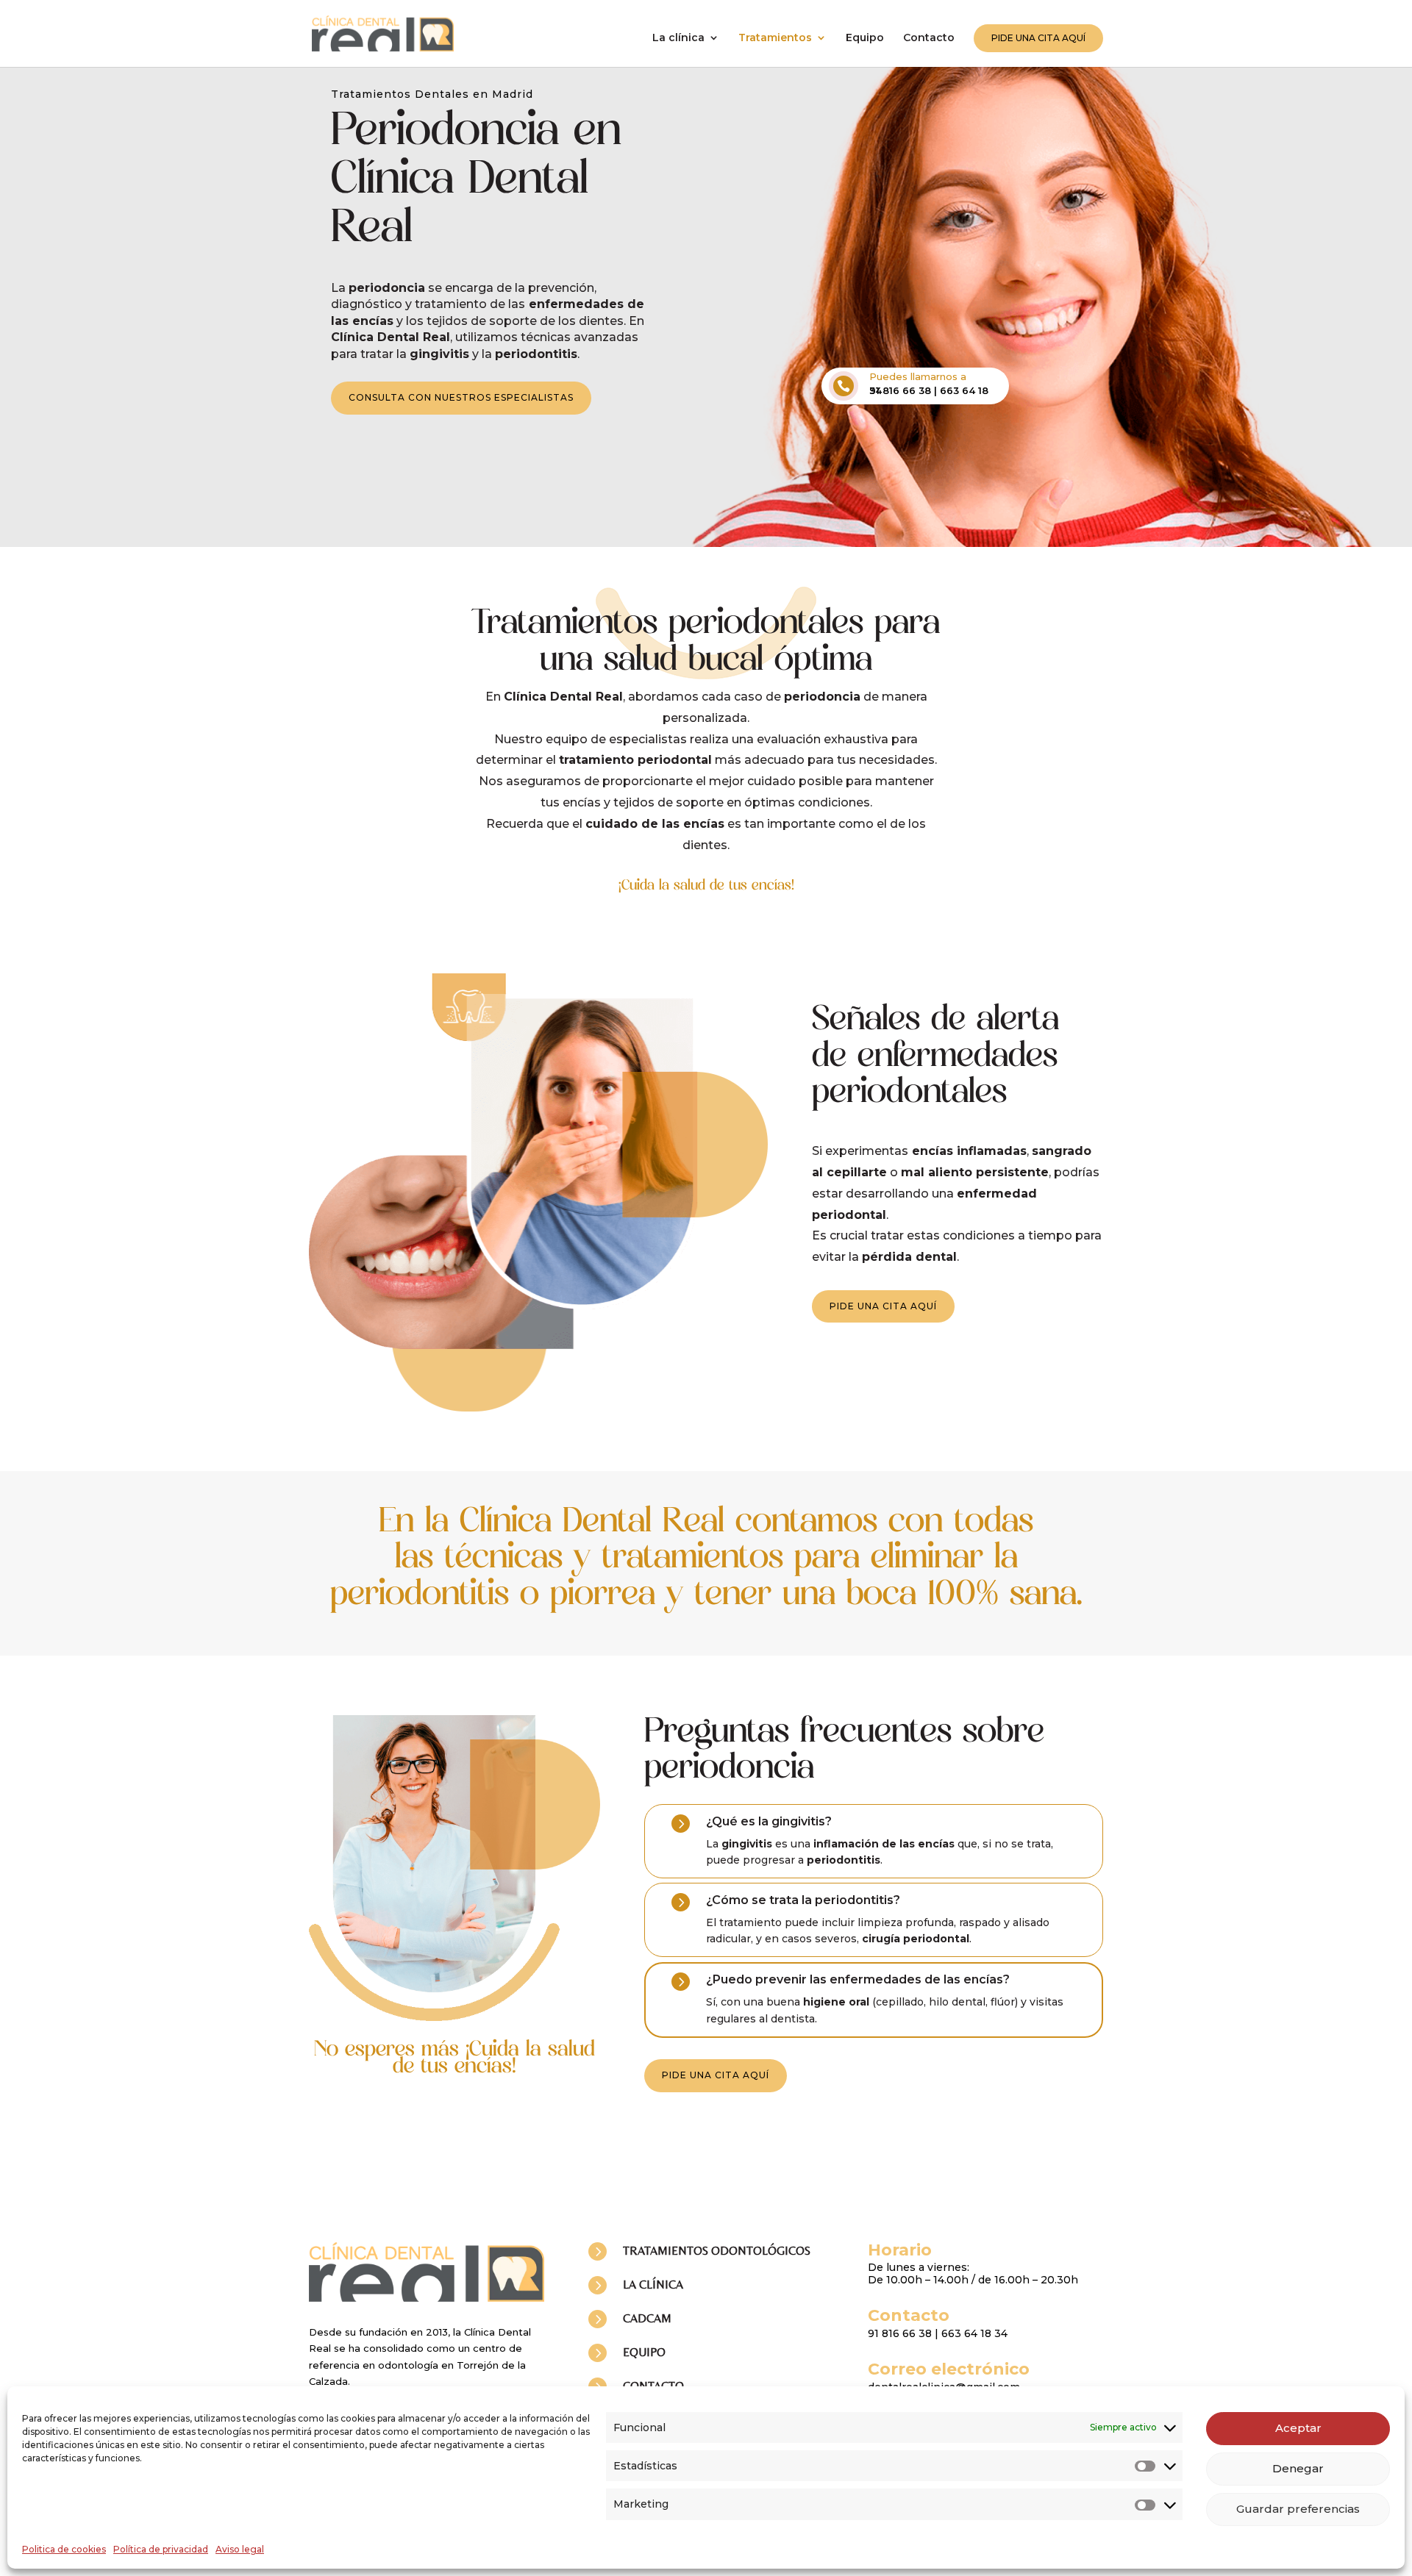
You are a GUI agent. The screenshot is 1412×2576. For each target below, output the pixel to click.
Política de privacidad (161, 2549)
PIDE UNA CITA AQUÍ (1038, 38)
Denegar (1298, 2468)
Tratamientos (775, 38)
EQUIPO (644, 2352)
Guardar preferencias (1298, 2509)
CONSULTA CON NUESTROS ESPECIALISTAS (461, 397)
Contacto (929, 38)
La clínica (678, 38)
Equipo (865, 38)
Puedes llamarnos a (918, 376)
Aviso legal (240, 2549)
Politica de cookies (64, 2549)
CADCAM (647, 2318)
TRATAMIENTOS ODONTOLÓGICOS (717, 2251)
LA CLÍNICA (653, 2285)
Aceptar (1298, 2428)
